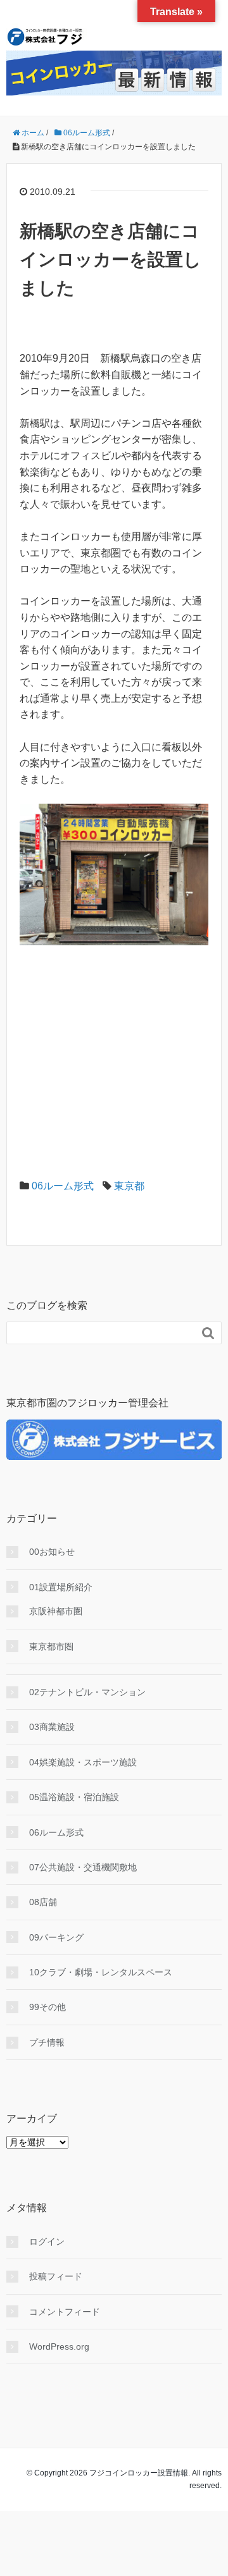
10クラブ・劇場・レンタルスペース (101, 1972)
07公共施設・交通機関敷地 (83, 1867)
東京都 (129, 1186)
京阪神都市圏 (56, 1611)
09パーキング (56, 1937)
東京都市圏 (51, 1647)
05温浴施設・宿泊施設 (74, 1797)
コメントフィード (65, 2312)
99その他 (47, 2007)
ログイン (47, 2242)
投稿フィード (56, 2276)
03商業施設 (52, 1727)
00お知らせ (52, 1552)
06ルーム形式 (63, 1186)
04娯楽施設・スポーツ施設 (83, 1762)
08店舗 (43, 1902)
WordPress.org (59, 2346)
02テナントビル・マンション (87, 1692)
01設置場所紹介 (61, 1587)
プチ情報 (47, 2042)
